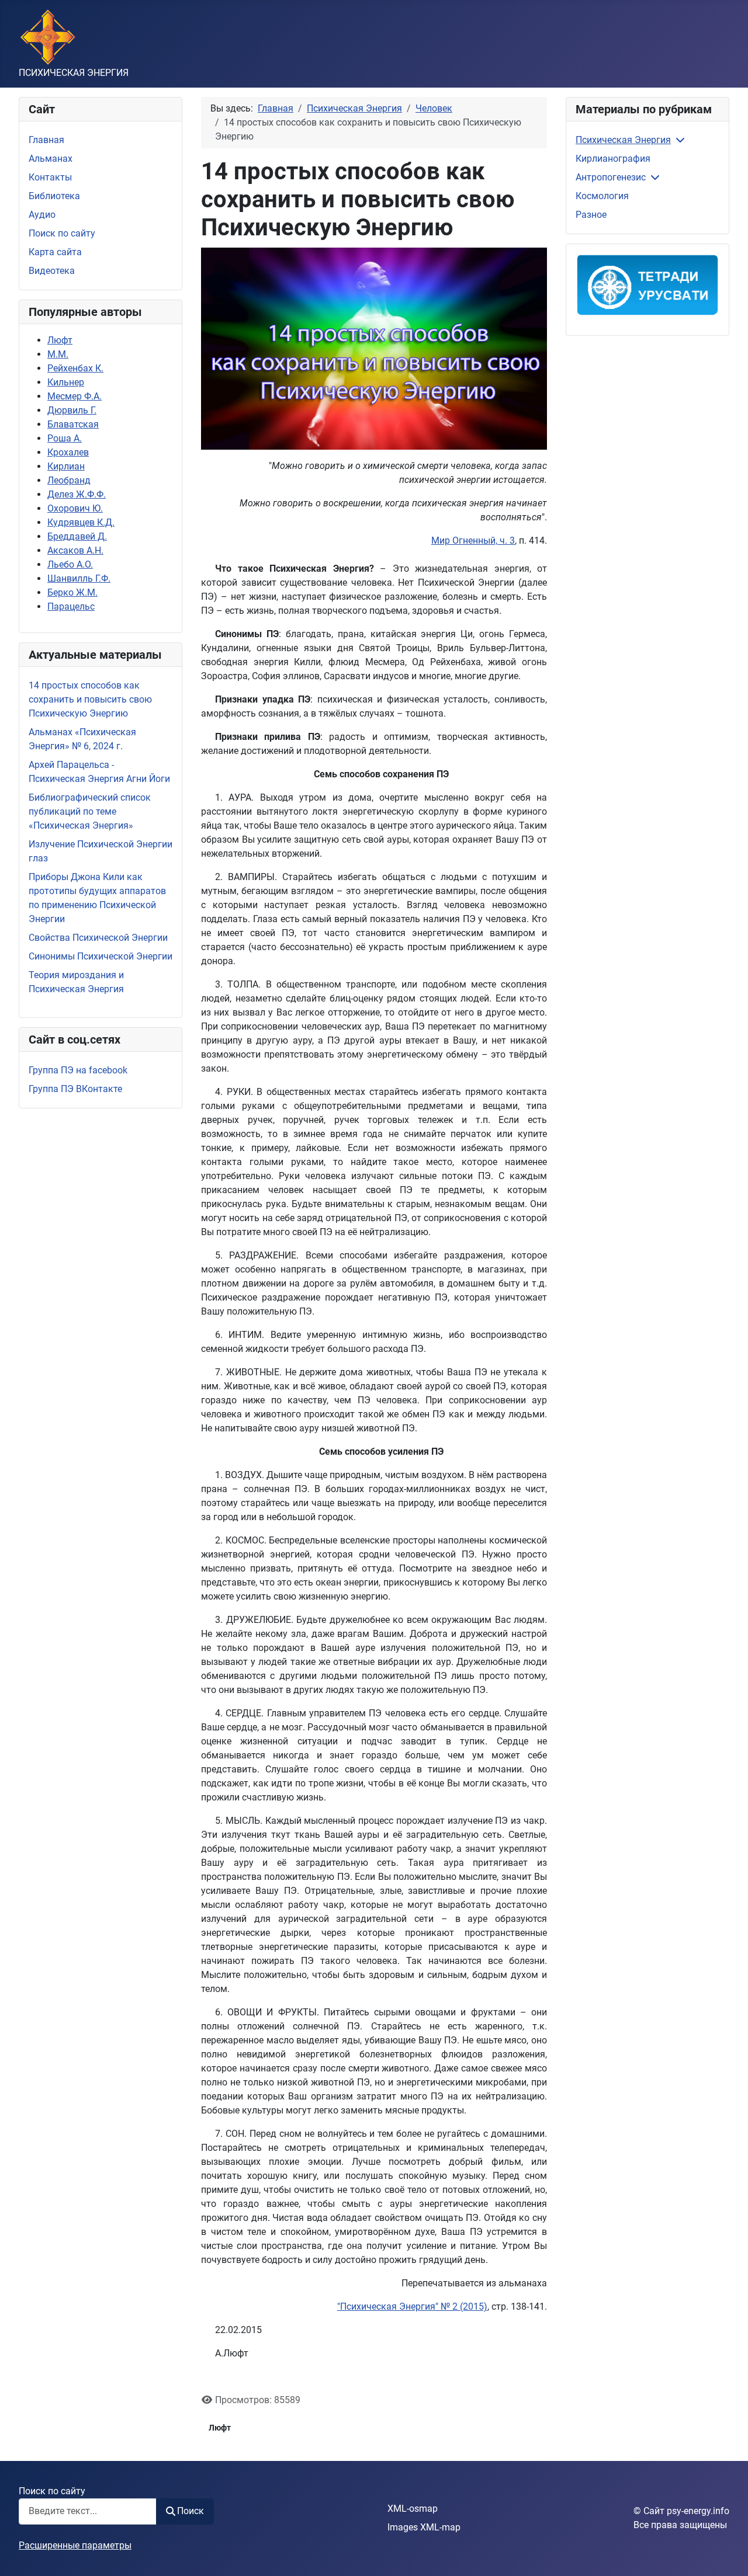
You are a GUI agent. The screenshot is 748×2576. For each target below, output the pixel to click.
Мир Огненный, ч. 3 (473, 540)
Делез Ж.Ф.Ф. (77, 494)
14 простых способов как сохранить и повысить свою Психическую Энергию (90, 699)
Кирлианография (613, 159)
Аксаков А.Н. (75, 550)
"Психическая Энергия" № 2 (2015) (412, 2306)
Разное (591, 215)
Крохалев (68, 452)
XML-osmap (413, 2509)
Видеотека (52, 271)
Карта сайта (55, 252)
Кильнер (66, 382)
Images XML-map (424, 2527)
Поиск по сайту (62, 233)
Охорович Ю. (75, 508)
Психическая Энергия (623, 140)
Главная (46, 140)
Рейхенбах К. (75, 368)
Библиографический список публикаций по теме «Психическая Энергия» (90, 811)
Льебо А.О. (70, 564)
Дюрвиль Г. (72, 410)
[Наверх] (728, 2554)
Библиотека (54, 196)
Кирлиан (66, 466)
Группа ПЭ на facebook (78, 1070)
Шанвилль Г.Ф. (79, 578)
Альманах (51, 159)
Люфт (60, 340)
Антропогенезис (611, 177)
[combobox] (88, 2511)
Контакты (50, 177)
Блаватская (73, 424)
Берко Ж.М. (72, 592)
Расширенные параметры (75, 2545)
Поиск (191, 2511)
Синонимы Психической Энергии (101, 956)
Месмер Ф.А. (75, 396)
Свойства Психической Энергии (98, 938)
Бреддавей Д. (77, 536)
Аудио (42, 215)
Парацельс (71, 606)
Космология (602, 196)
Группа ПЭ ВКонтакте (75, 1089)
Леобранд (69, 480)
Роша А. (65, 438)
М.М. (58, 354)
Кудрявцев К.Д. (81, 522)
